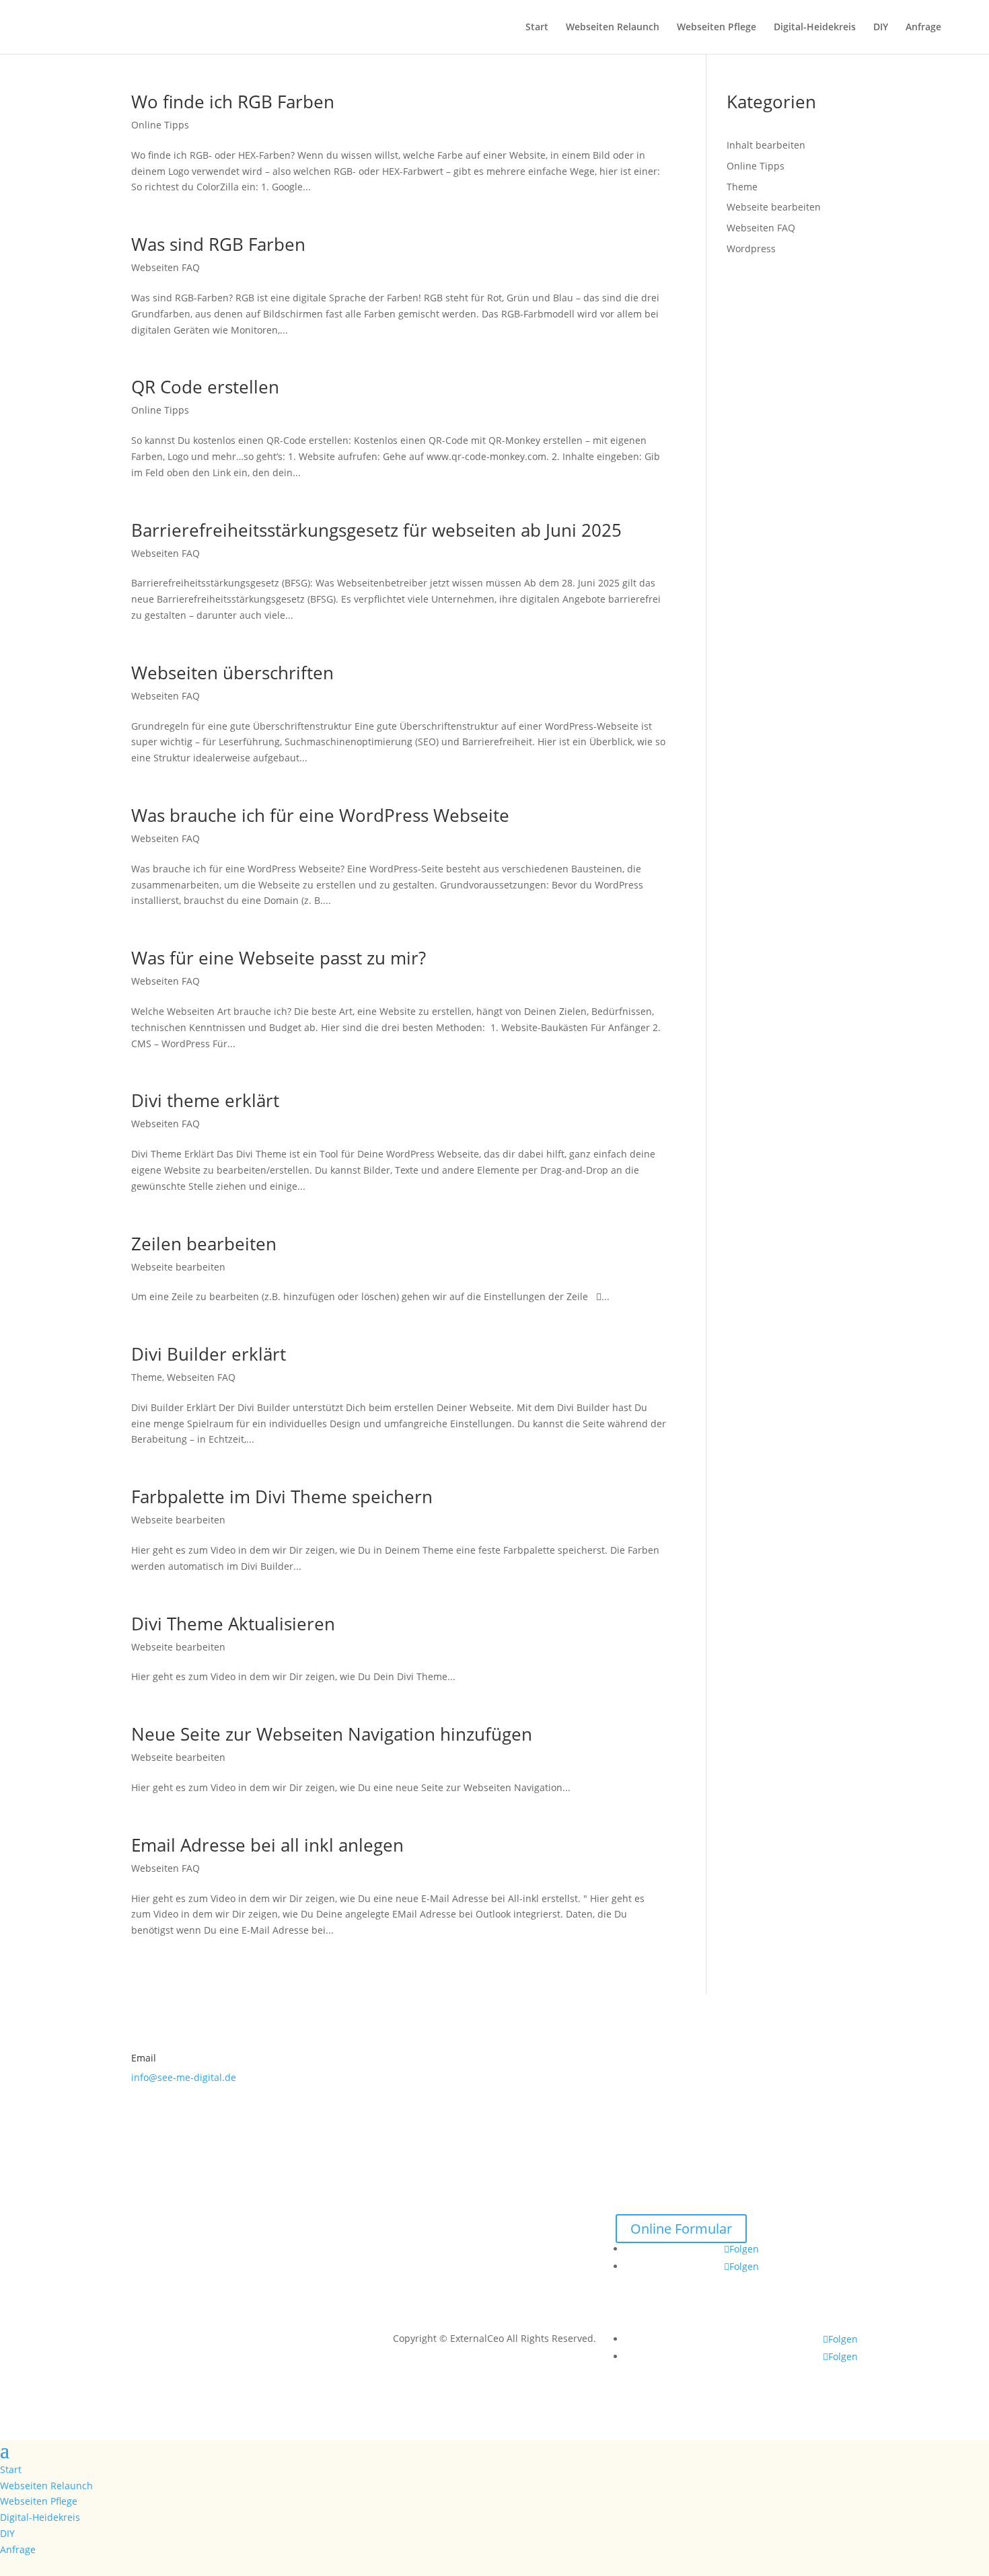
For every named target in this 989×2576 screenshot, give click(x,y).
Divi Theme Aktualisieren (233, 1624)
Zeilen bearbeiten (204, 1244)
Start (537, 28)
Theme (147, 1377)
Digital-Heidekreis (815, 28)
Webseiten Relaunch (613, 28)
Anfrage (923, 28)
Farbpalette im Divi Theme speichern (282, 1497)
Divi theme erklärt (205, 1100)
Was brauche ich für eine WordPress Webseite (320, 815)
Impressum (494, 2222)
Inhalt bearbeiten (766, 145)
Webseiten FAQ (166, 267)
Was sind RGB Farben (218, 244)
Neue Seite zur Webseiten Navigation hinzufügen (332, 1734)
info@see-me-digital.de (184, 2077)
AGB (494, 2256)
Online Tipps (160, 125)
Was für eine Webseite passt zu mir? (279, 958)
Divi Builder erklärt (209, 1354)
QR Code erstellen (205, 387)
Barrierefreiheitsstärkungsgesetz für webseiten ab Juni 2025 (376, 530)
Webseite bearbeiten (178, 1267)
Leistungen (252, 2205)
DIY (881, 28)
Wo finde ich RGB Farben (233, 102)
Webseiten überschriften (232, 673)
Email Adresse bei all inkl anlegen (267, 1845)
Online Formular (681, 2229)
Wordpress (751, 249)
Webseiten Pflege (717, 28)
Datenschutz (494, 2239)
